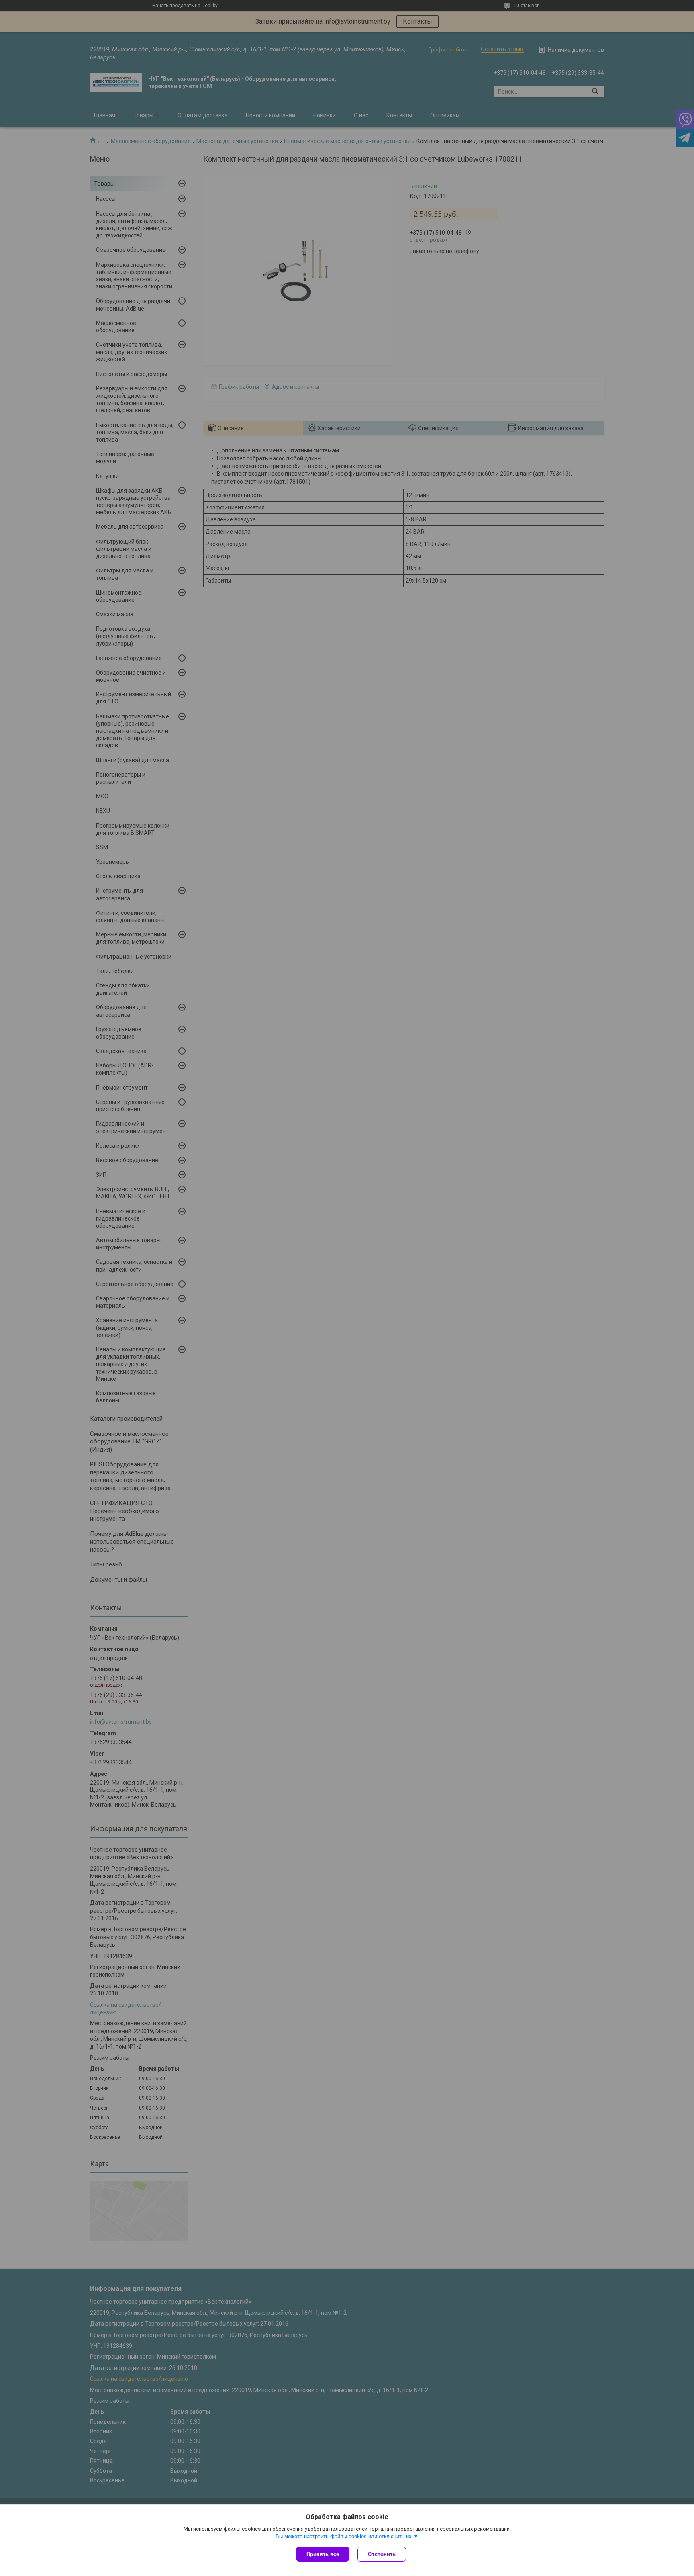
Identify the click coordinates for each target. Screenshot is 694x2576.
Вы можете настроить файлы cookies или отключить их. (344, 2536)
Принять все (323, 2554)
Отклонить (382, 2554)
